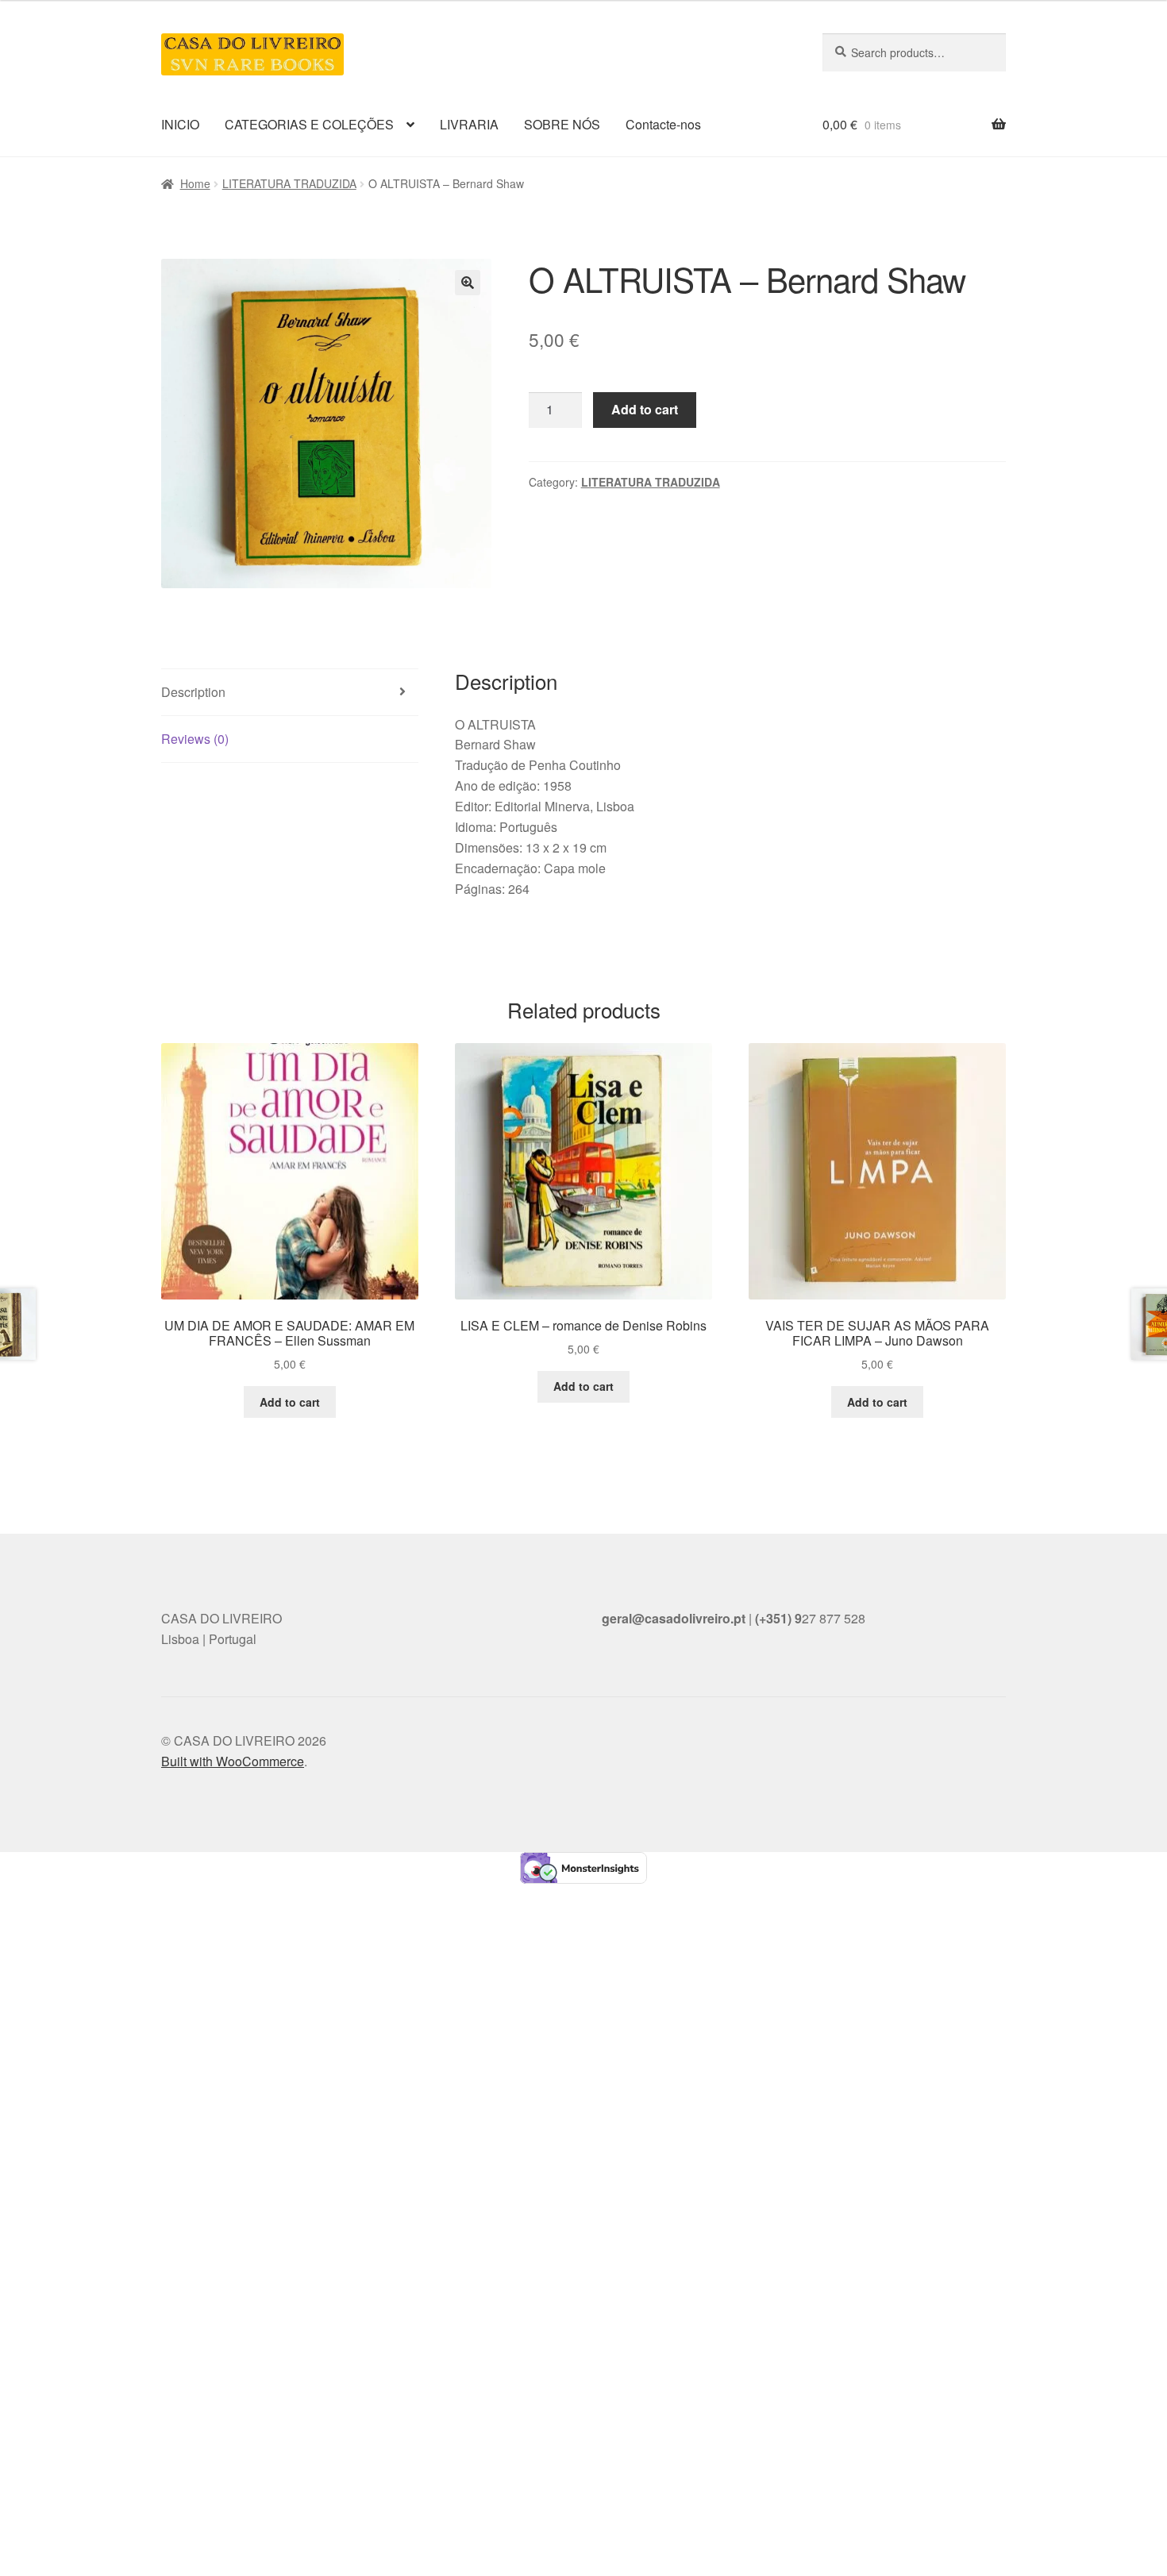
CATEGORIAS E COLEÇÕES (309, 124)
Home (195, 183)
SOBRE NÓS (562, 124)
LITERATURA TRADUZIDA (289, 183)
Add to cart (645, 409)
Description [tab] (193, 692)
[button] (468, 283)
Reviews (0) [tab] (195, 739)
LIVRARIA (469, 124)
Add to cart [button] (290, 1402)
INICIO (180, 124)
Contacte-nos (663, 124)
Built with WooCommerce (233, 1761)
